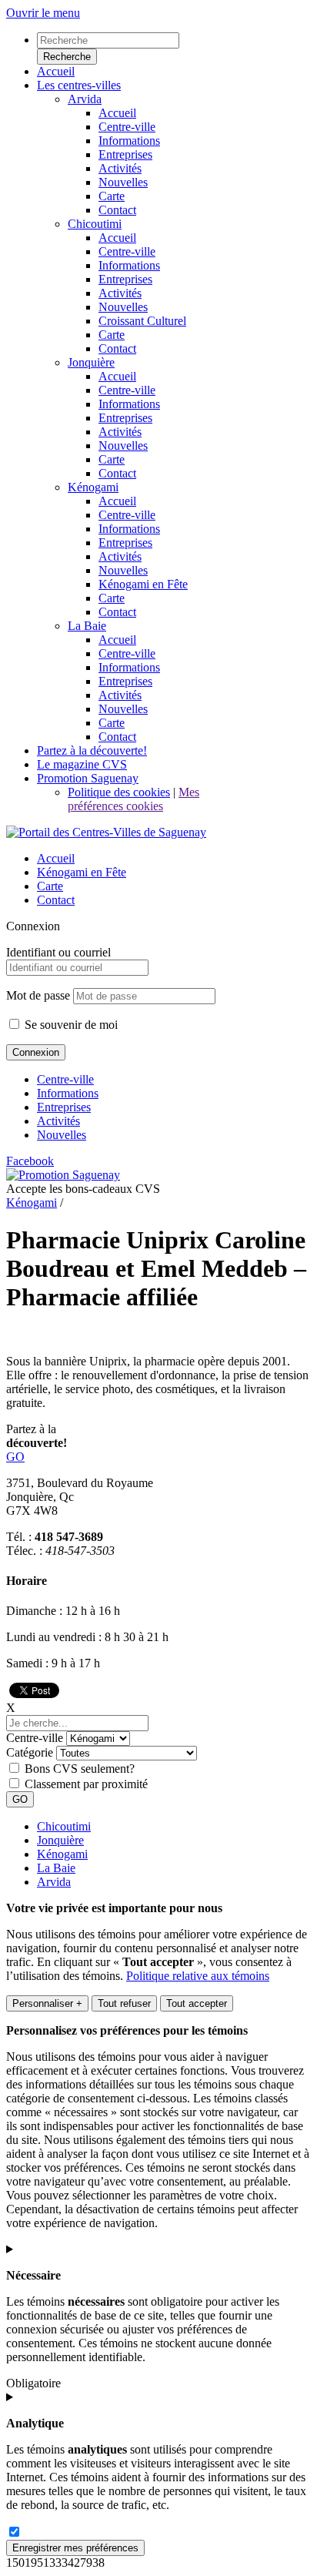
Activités (58, 1121)
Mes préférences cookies (133, 799)
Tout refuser (124, 2003)
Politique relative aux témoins (198, 1976)
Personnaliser (47, 2003)
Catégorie (30, 1752)
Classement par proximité (86, 1784)
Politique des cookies (119, 792)
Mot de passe (38, 995)
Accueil (56, 858)
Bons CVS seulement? (80, 1769)
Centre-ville (65, 1079)
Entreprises (64, 1107)
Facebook (30, 1161)
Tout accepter (197, 2003)
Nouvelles (62, 1135)
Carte (50, 886)
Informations (68, 1093)
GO (15, 1457)
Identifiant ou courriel (58, 952)
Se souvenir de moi (70, 1025)
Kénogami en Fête (82, 872)
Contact (56, 900)
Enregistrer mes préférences (75, 2548)
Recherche (67, 57)
